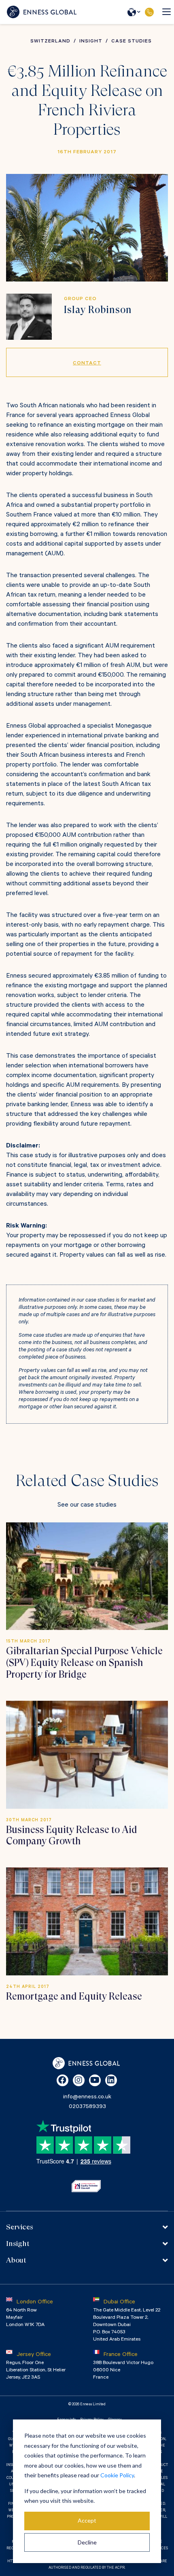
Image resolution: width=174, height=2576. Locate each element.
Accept (87, 2520)
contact (87, 364)
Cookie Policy (117, 2475)
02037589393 (149, 12)
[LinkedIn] (111, 2080)
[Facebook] (63, 2080)
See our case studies (87, 1505)
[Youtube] (95, 2080)
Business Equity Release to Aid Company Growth (72, 1836)
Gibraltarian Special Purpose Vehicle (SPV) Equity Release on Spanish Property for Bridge (84, 1663)
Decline (87, 2542)
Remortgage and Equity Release (74, 1996)
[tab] (87, 2227)
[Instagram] (79, 2080)
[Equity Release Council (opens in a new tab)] (86, 2186)
